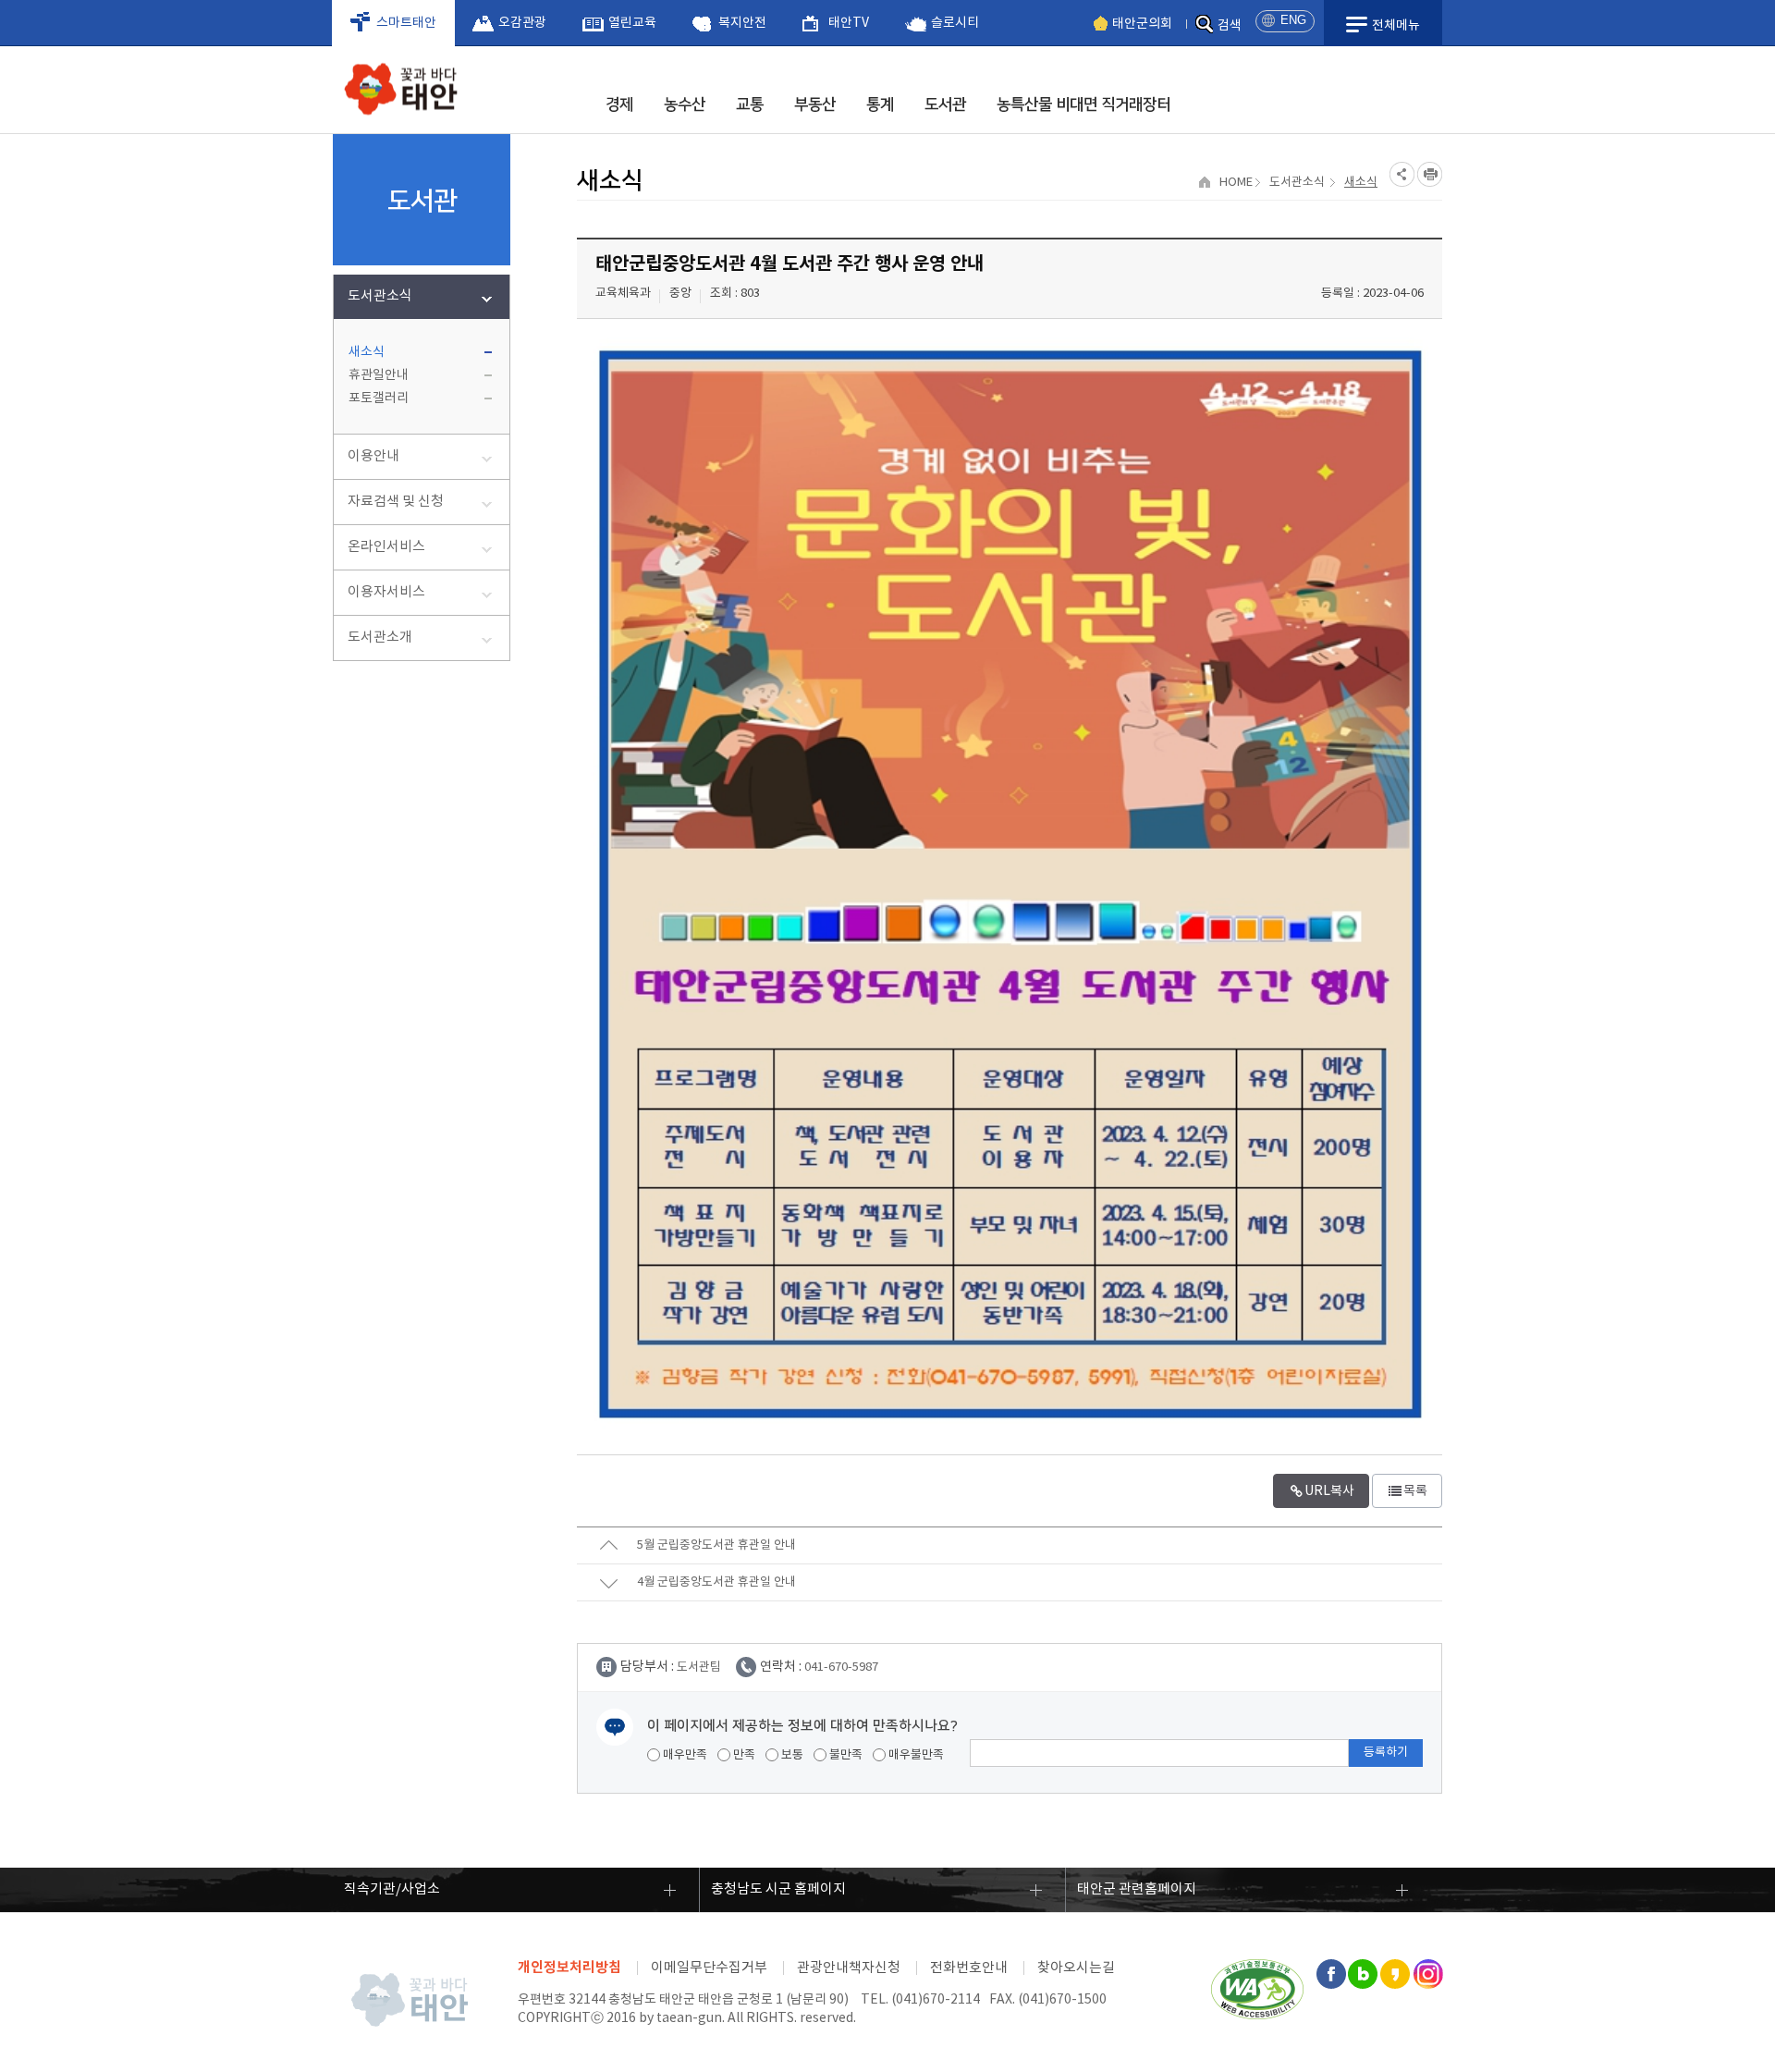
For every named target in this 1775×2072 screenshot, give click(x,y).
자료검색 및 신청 (396, 502)
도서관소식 (380, 296)
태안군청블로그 (1363, 1974)
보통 (791, 1755)
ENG (1293, 20)
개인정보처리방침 (569, 1968)
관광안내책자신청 (849, 1968)
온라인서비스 (386, 547)
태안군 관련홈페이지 (1137, 1889)
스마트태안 (406, 23)
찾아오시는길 (1076, 1968)
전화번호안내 (969, 1968)
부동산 (815, 104)
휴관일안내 (379, 375)
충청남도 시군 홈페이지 (778, 1889)
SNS (1402, 174)
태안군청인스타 (1427, 1974)
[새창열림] (1257, 1968)
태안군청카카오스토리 (1395, 1974)
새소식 (367, 352)
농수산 (685, 104)
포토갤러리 (379, 398)
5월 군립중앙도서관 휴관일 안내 (716, 1545)
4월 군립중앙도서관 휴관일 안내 (716, 1582)
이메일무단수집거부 (709, 1968)
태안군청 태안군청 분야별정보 (407, 93)
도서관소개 (380, 638)
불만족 (845, 1755)
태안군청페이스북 (1330, 1974)
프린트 (1430, 174)
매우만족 (684, 1755)
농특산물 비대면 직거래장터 (1083, 104)
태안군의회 (1142, 24)
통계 (880, 104)
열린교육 (632, 23)
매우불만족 (915, 1755)
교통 (750, 104)
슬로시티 (955, 23)
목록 (1415, 1491)
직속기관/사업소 (392, 1889)
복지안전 (742, 23)
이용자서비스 (386, 592)
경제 (619, 104)
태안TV (849, 23)
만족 (743, 1755)
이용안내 (373, 456)
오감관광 (522, 23)
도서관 (945, 104)
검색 (1230, 26)
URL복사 (1329, 1491)
